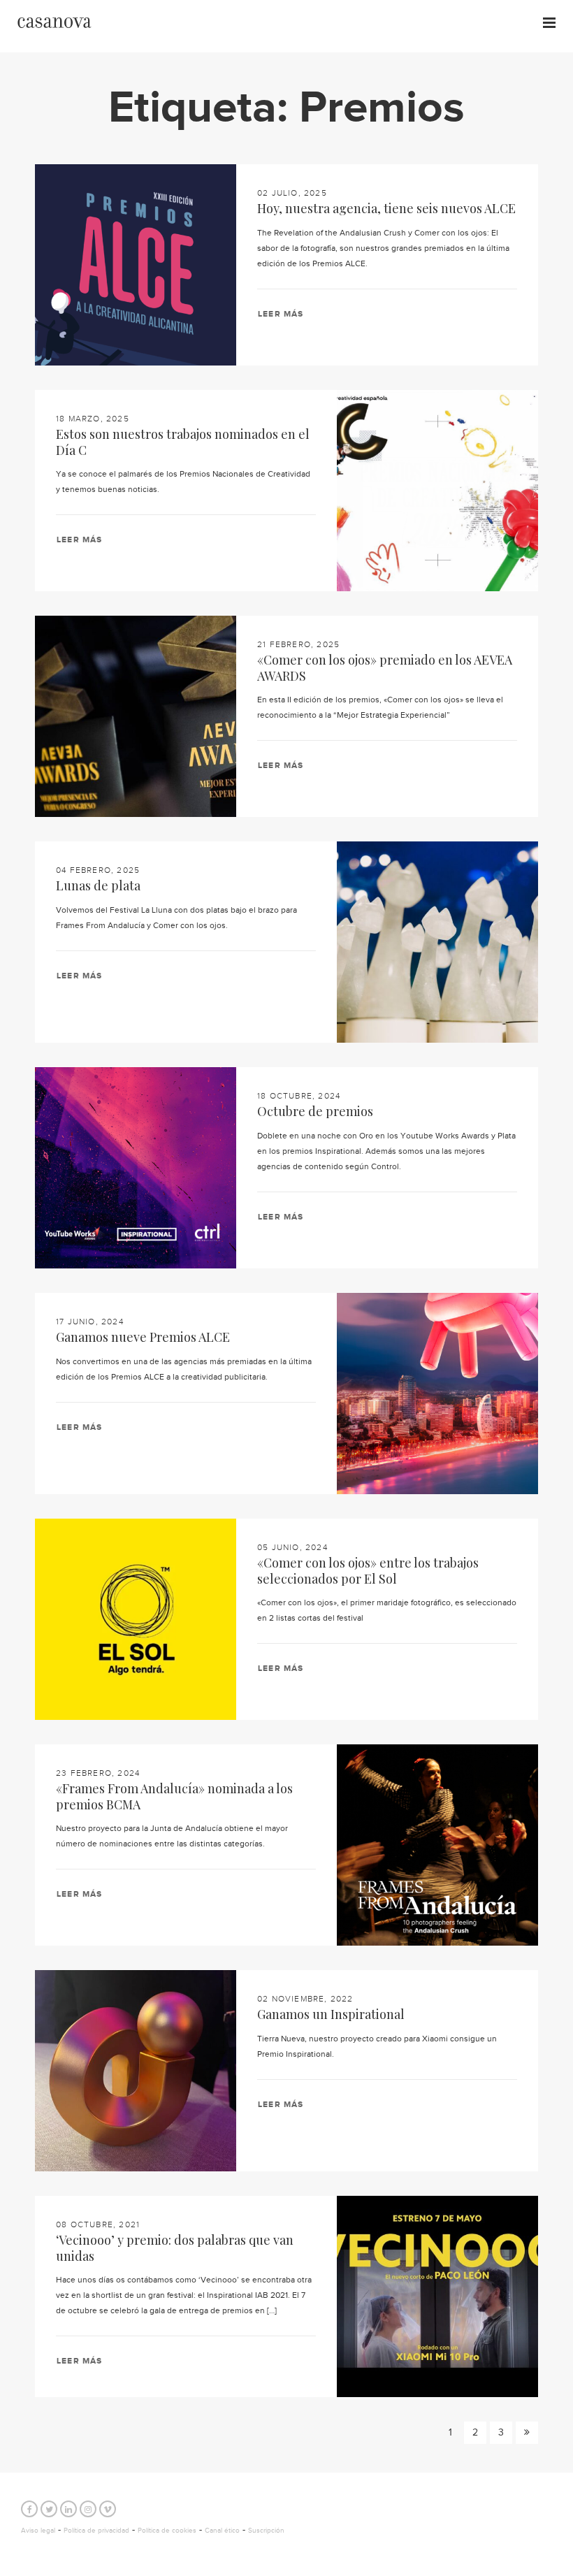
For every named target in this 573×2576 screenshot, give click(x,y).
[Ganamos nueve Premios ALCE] (437, 1394)
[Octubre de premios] (136, 1168)
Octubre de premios (315, 1111)
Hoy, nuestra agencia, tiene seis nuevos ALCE (386, 208)
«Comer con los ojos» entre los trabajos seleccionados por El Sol (368, 1571)
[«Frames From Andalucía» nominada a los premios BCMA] (437, 1845)
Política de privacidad (96, 2531)
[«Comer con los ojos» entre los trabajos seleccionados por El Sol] (136, 1619)
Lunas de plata (98, 885)
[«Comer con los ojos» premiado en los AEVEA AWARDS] (136, 716)
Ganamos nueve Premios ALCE (143, 1337)
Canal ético (222, 2531)
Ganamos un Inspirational (331, 2014)
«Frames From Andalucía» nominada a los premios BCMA (174, 1796)
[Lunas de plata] (437, 942)
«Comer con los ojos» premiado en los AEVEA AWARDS (385, 668)
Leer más (281, 314)
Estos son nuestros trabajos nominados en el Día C (183, 442)
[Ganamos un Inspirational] (136, 2071)
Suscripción (266, 2531)
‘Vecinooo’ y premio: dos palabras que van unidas (175, 2248)
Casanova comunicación (54, 23)
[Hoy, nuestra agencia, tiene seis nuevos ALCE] (136, 265)
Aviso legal (38, 2531)
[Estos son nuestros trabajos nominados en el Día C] (437, 491)
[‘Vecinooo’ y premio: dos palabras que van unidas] (437, 2296)
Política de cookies (167, 2531)
